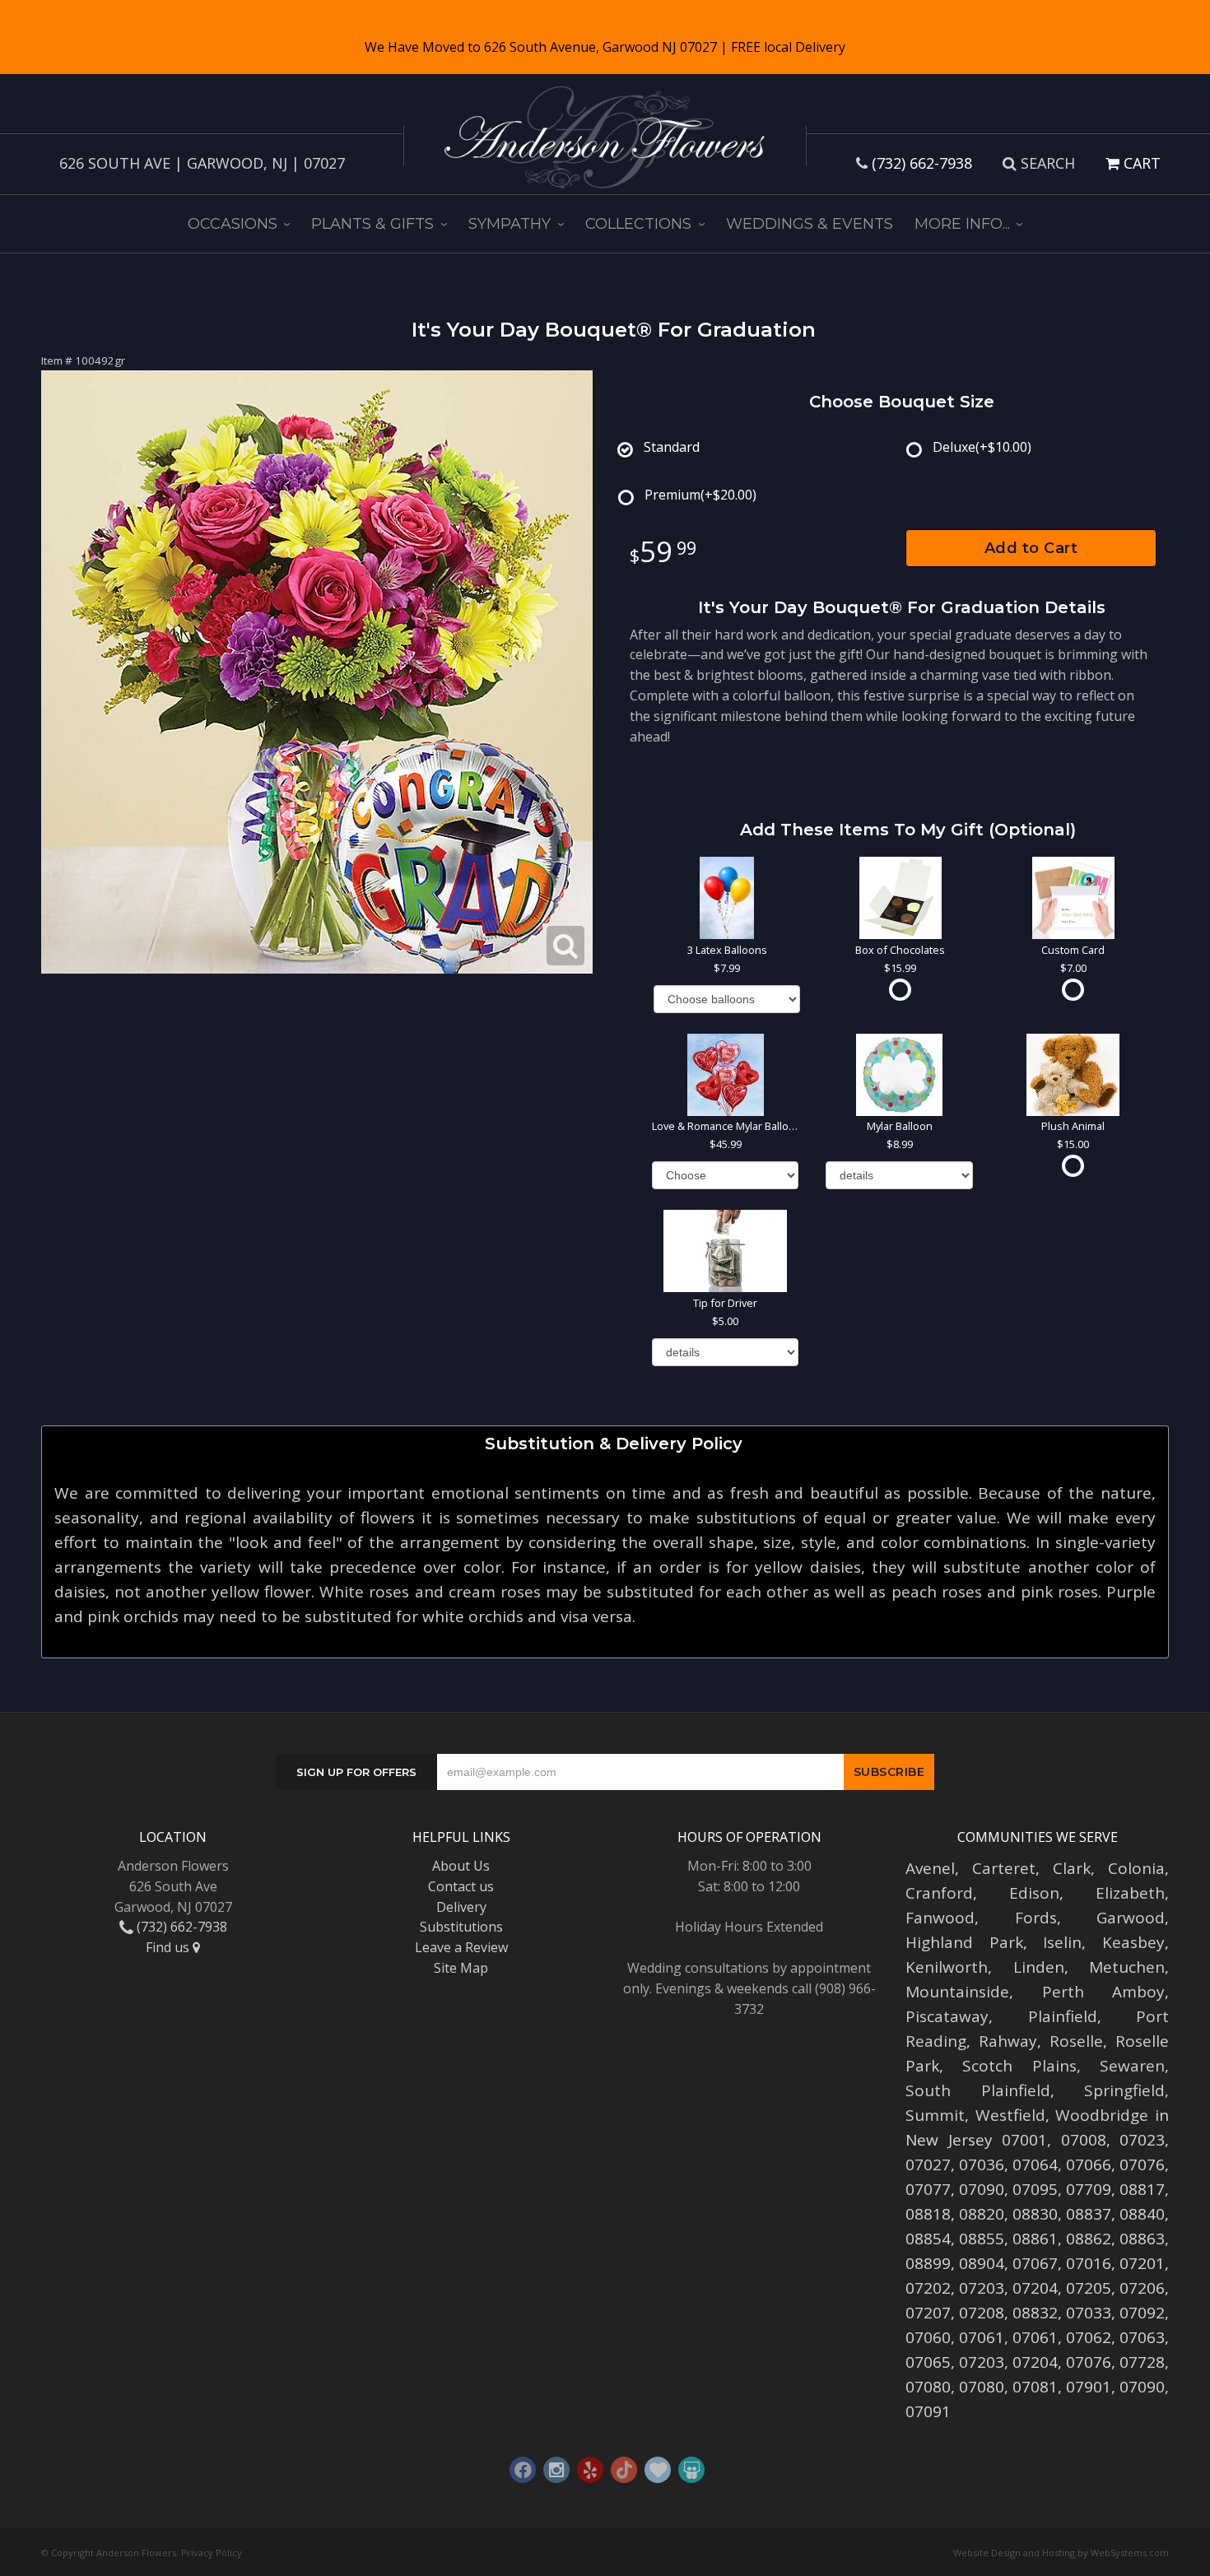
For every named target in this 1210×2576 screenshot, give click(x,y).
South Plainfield (978, 2090)
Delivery (461, 1907)
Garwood (1131, 1918)
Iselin (1062, 1942)
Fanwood (940, 1918)
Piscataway (947, 2016)
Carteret (1004, 1868)
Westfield (1010, 2115)
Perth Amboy (1104, 1992)
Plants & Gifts (372, 224)
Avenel (930, 1868)
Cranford (939, 1893)
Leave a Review (461, 1947)
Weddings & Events (810, 224)
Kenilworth (947, 1967)
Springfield (1124, 2090)
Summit (935, 2115)
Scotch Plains (1019, 2066)
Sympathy (510, 224)
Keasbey (1133, 1942)
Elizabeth (1130, 1893)
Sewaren (1132, 2066)
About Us (461, 1866)
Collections (638, 224)
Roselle (1076, 2041)
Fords (1036, 1918)
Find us (169, 1947)
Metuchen (1127, 1967)
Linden (1039, 1967)
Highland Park (964, 1942)
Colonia (1136, 1868)
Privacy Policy (212, 2553)
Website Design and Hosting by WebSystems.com (1061, 2553)
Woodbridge (1102, 2115)
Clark (1072, 1868)
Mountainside (957, 1992)
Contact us (461, 1886)
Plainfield (1063, 2016)
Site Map (461, 1968)
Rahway (1008, 2041)
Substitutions (461, 1927)
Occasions (233, 224)
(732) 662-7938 (922, 163)
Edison (1034, 1893)
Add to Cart (1031, 548)
